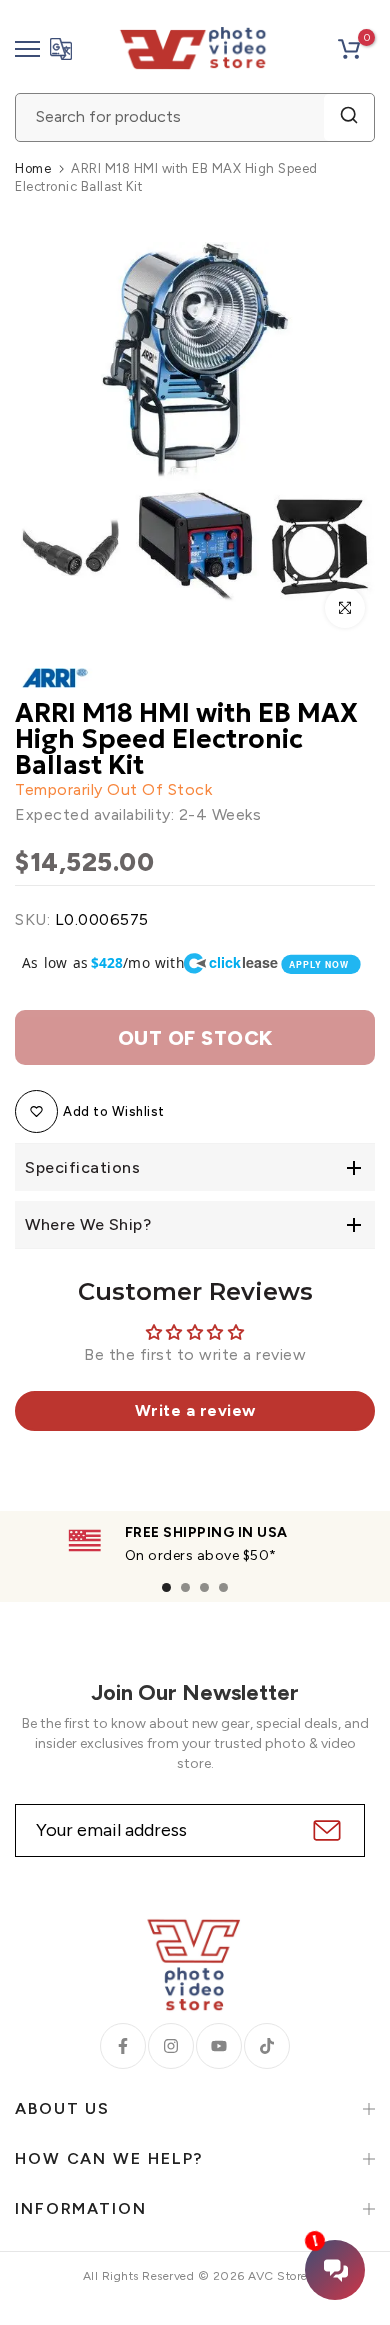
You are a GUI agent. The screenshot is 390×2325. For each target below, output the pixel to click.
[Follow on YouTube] (219, 2046)
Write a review (195, 1410)
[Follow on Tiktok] (267, 2046)
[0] (349, 49)
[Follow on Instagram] (171, 2046)
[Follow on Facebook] (123, 2046)
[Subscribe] (324, 1830)
